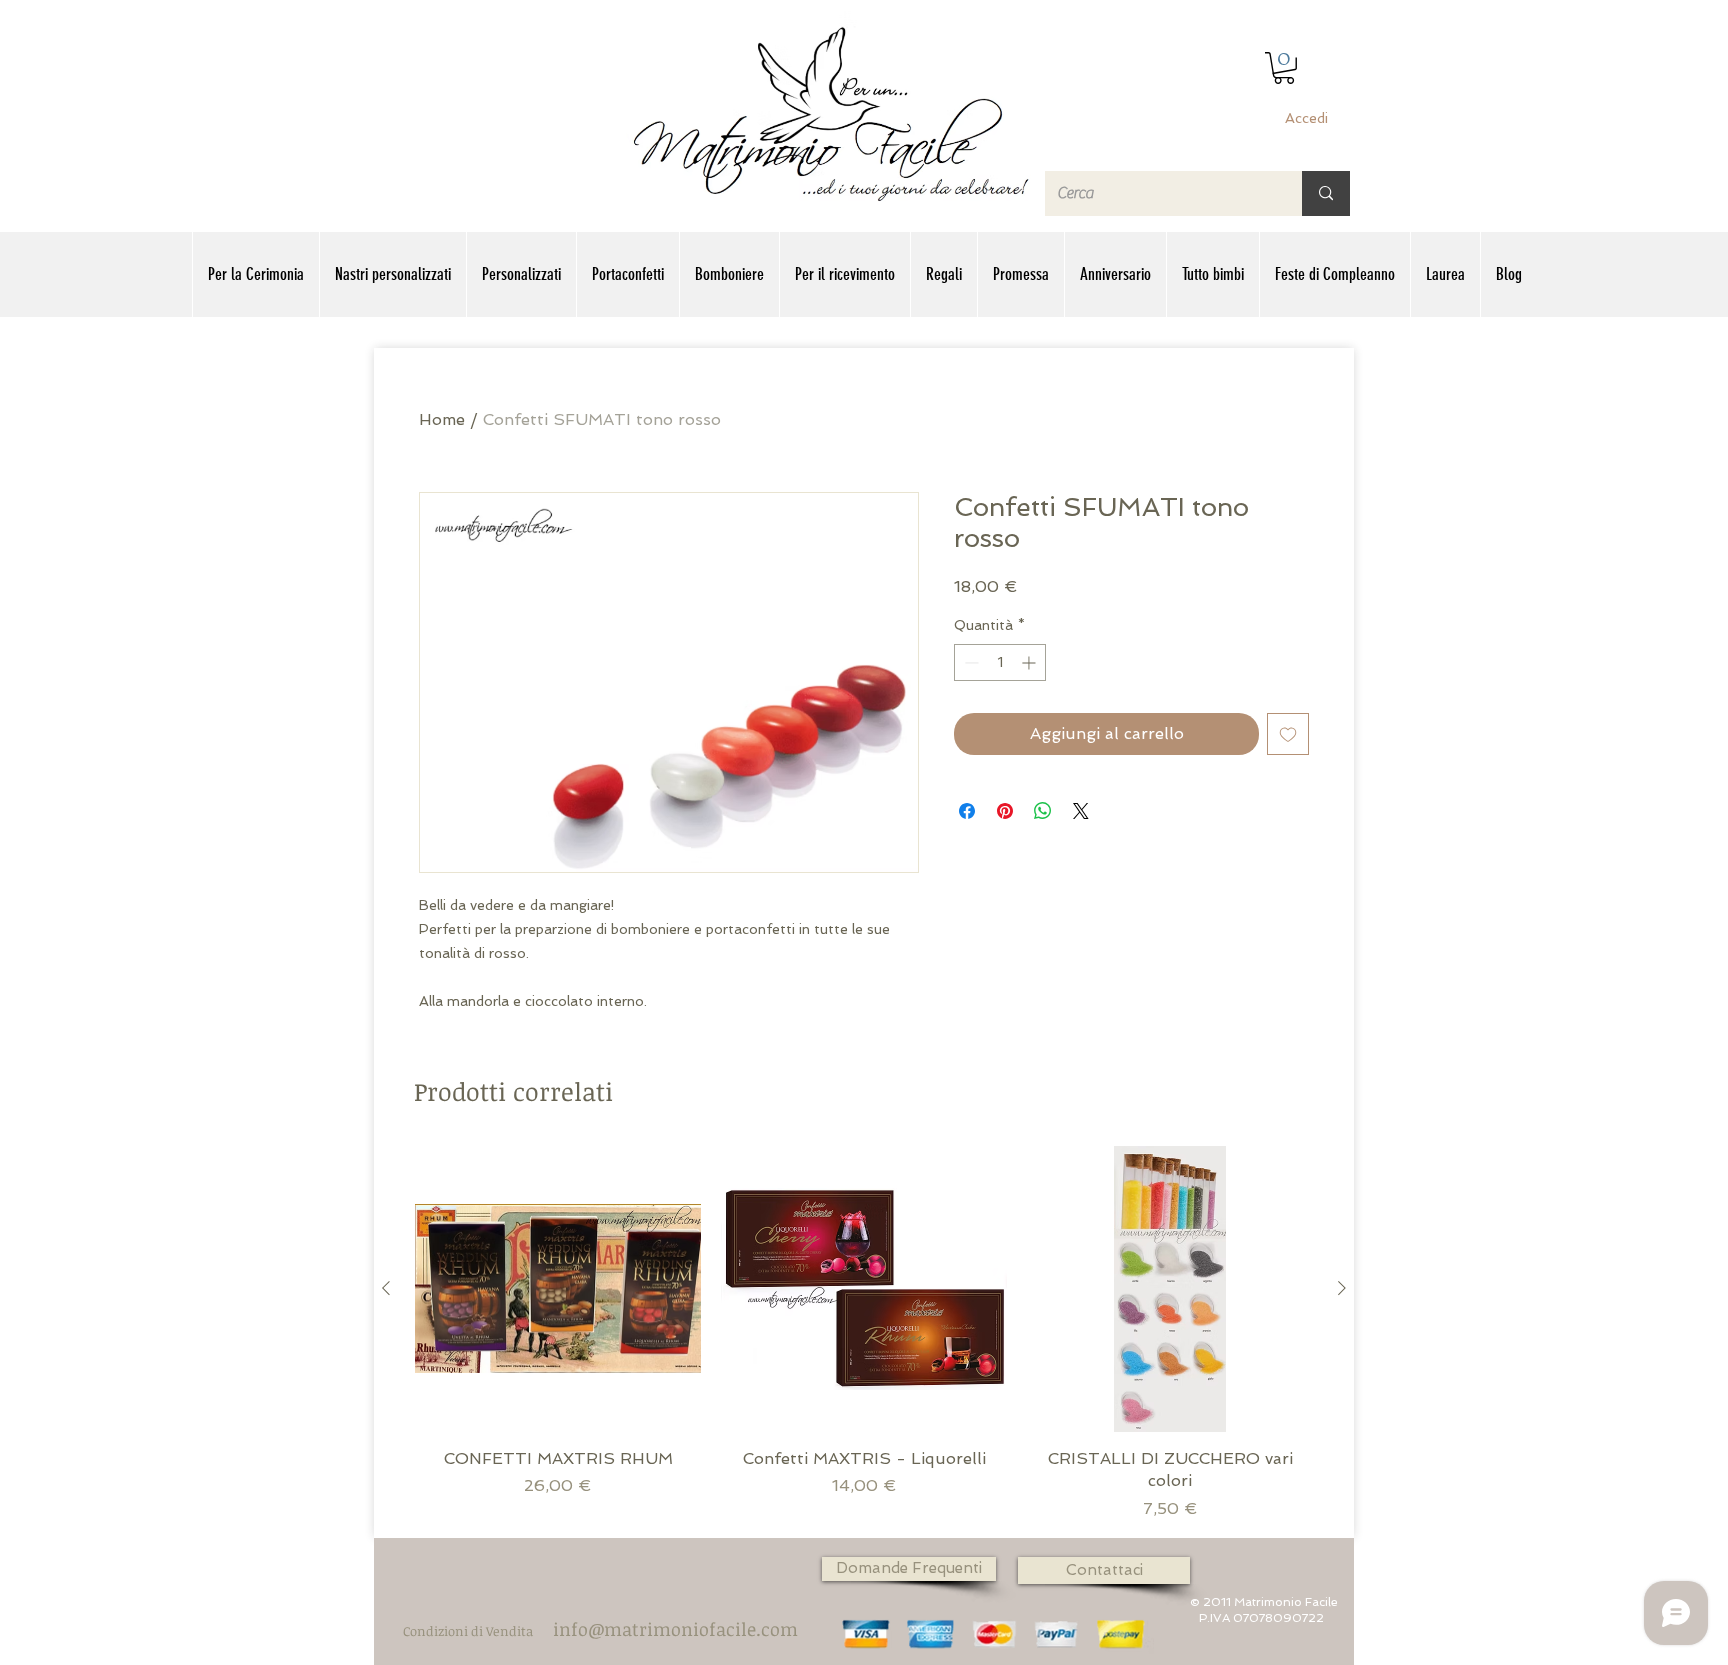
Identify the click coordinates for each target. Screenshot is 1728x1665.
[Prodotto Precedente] (386, 1288)
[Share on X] (1081, 811)
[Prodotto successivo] (1342, 1288)
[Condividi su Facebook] (967, 811)
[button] (1284, 68)
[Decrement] (969, 662)
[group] (864, 1333)
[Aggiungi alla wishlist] (1288, 734)
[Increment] (1030, 662)
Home (442, 419)
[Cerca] (1326, 193)
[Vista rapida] (558, 1289)
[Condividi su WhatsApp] (1043, 811)
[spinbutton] (1000, 662)
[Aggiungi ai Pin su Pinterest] (1005, 811)
